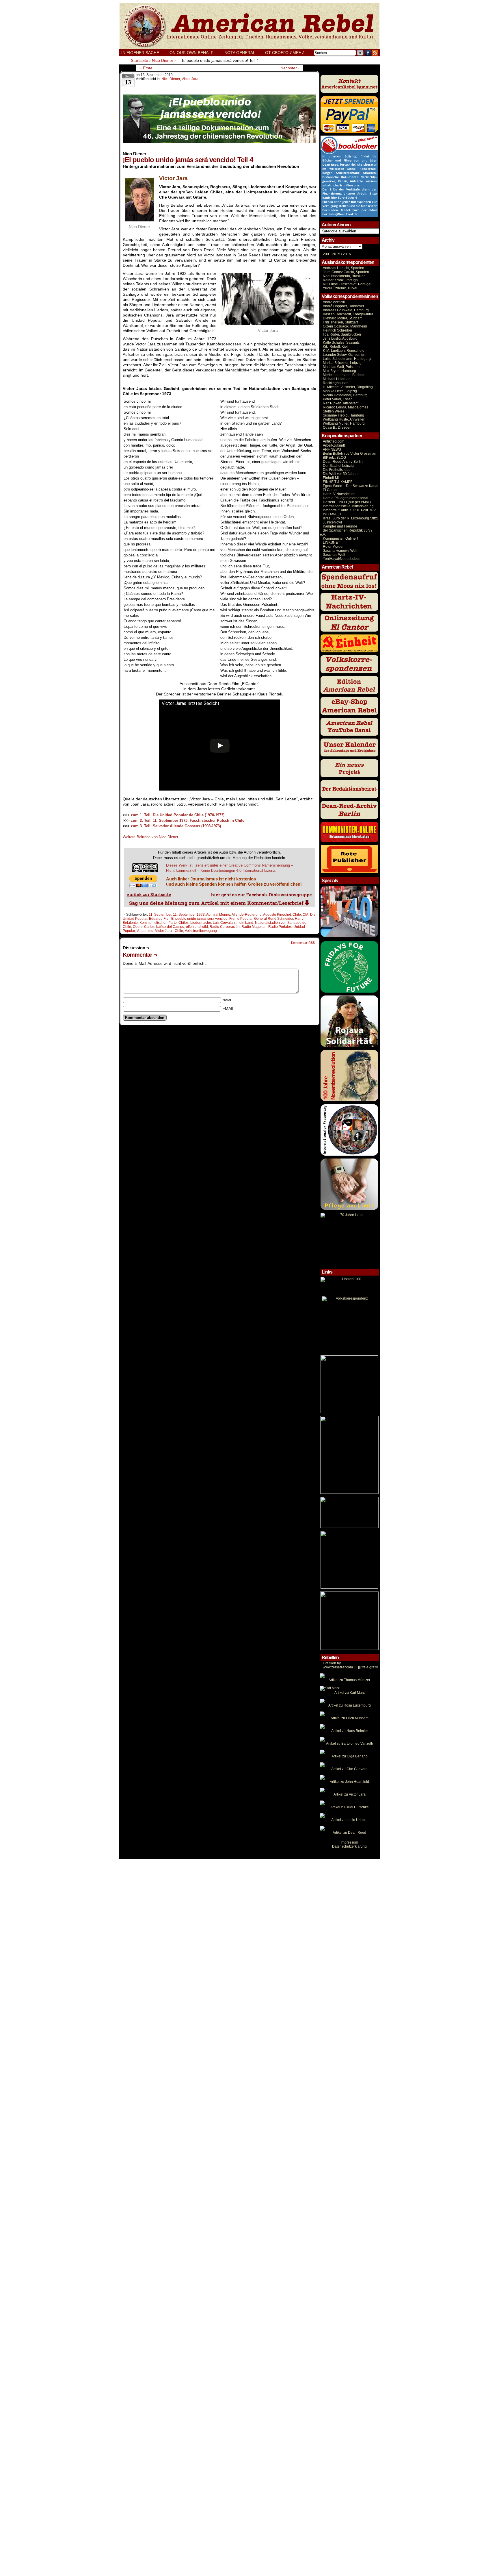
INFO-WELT (332, 514)
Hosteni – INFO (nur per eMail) (347, 502)
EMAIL (228, 1008)
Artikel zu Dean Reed (349, 1833)
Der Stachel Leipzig (338, 466)
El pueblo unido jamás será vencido (199, 919)
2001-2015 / (332, 254)
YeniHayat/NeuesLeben (342, 559)
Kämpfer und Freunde (340, 526)
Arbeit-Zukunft (334, 445)
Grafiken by (332, 1663)
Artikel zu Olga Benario (350, 1756)
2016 (346, 254)
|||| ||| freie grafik (350, 1667)
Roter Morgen (334, 547)
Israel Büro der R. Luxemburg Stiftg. (351, 518)
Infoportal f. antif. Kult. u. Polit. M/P (349, 510)
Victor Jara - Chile (169, 931)
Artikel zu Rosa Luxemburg (350, 1705)
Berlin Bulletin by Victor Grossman (350, 454)
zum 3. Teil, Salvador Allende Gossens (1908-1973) (176, 826)
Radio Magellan (254, 927)
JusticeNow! (332, 522)
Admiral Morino (218, 915)
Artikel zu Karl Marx (350, 1693)
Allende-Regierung (247, 915)
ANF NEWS (332, 449)
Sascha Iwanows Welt (340, 551)
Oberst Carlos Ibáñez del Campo (159, 927)
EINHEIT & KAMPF (338, 482)
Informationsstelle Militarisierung (348, 506)
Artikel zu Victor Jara (350, 1794)
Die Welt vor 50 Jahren (341, 474)
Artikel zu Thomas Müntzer (349, 1680)
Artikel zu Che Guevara (349, 1769)
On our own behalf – (195, 53)
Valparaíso (145, 931)
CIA (306, 915)
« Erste (146, 68)
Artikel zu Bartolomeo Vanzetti (349, 1744)
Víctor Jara (190, 79)
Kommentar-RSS (303, 943)
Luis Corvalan (224, 923)
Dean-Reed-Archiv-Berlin (343, 462)
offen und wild (197, 927)
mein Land (245, 923)
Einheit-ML (331, 478)
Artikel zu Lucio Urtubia (349, 1820)
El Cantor (330, 490)
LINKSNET (331, 543)
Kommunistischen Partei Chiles (164, 923)
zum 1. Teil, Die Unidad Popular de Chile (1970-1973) (178, 815)
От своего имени (285, 53)
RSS (375, 53)
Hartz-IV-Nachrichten (339, 494)
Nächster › (290, 68)
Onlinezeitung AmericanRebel (249, 26)
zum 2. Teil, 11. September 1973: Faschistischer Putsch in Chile (188, 820)
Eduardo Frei (159, 919)
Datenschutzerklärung (349, 1846)
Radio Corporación (225, 927)
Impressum (349, 1842)
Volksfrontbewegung (201, 931)
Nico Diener (171, 79)
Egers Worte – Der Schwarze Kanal (351, 486)
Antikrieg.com (334, 441)
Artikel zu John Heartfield (349, 1782)
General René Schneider (274, 919)
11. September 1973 (189, 915)
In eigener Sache (140, 53)
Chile (297, 915)
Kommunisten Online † (341, 538)
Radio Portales (280, 927)
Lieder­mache (201, 923)
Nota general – (243, 53)
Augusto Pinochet (277, 915)
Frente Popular (241, 919)
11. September (160, 915)
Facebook (368, 53)
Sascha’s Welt (334, 555)
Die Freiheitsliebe (337, 470)
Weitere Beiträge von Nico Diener (150, 837)
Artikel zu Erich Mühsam (350, 1718)
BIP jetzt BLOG (334, 458)
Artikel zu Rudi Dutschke (350, 1807)
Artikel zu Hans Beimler (350, 1731)
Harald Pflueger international (346, 498)
